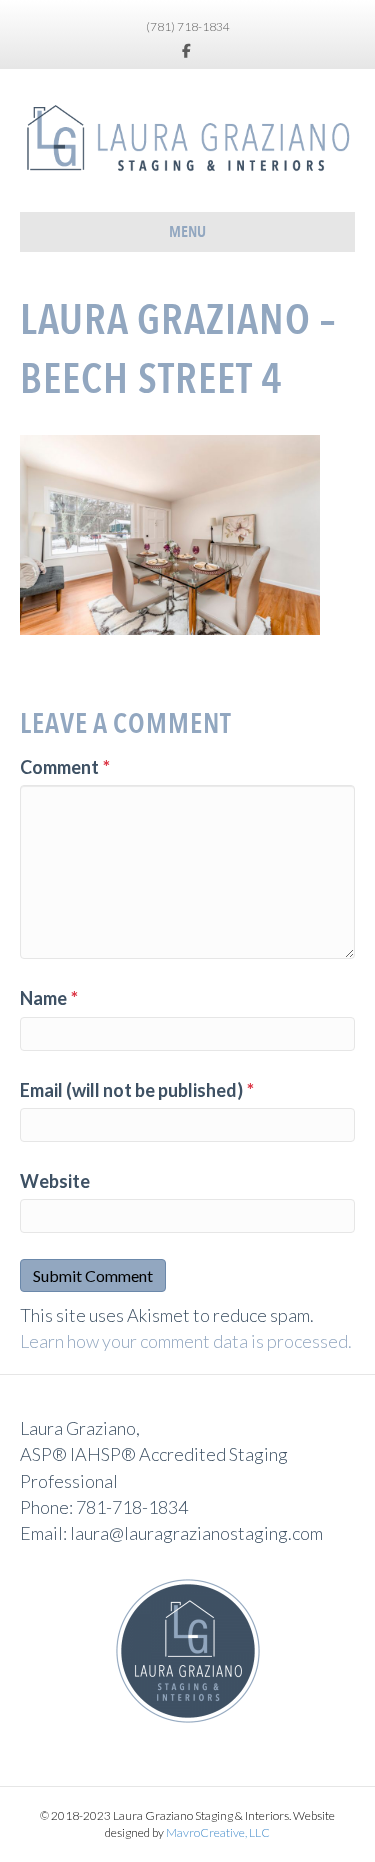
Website (55, 1181)
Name (49, 998)
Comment (65, 767)
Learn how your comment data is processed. (186, 1341)
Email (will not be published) (137, 1090)
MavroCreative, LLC (218, 1832)
